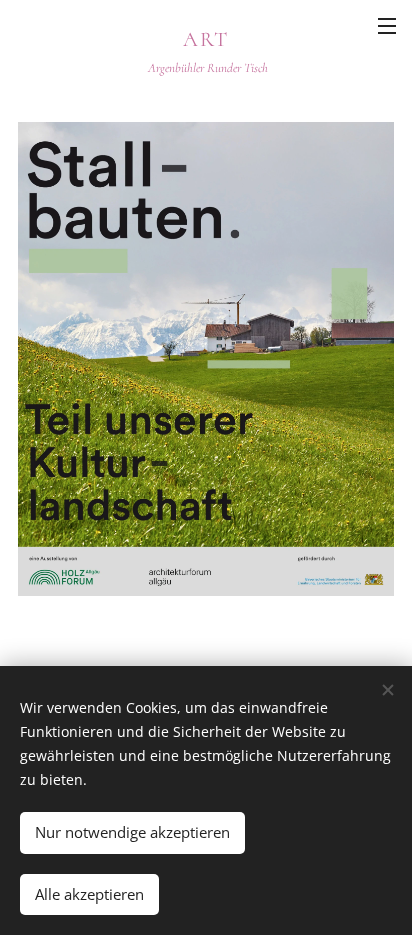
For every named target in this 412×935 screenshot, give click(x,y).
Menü (387, 25)
